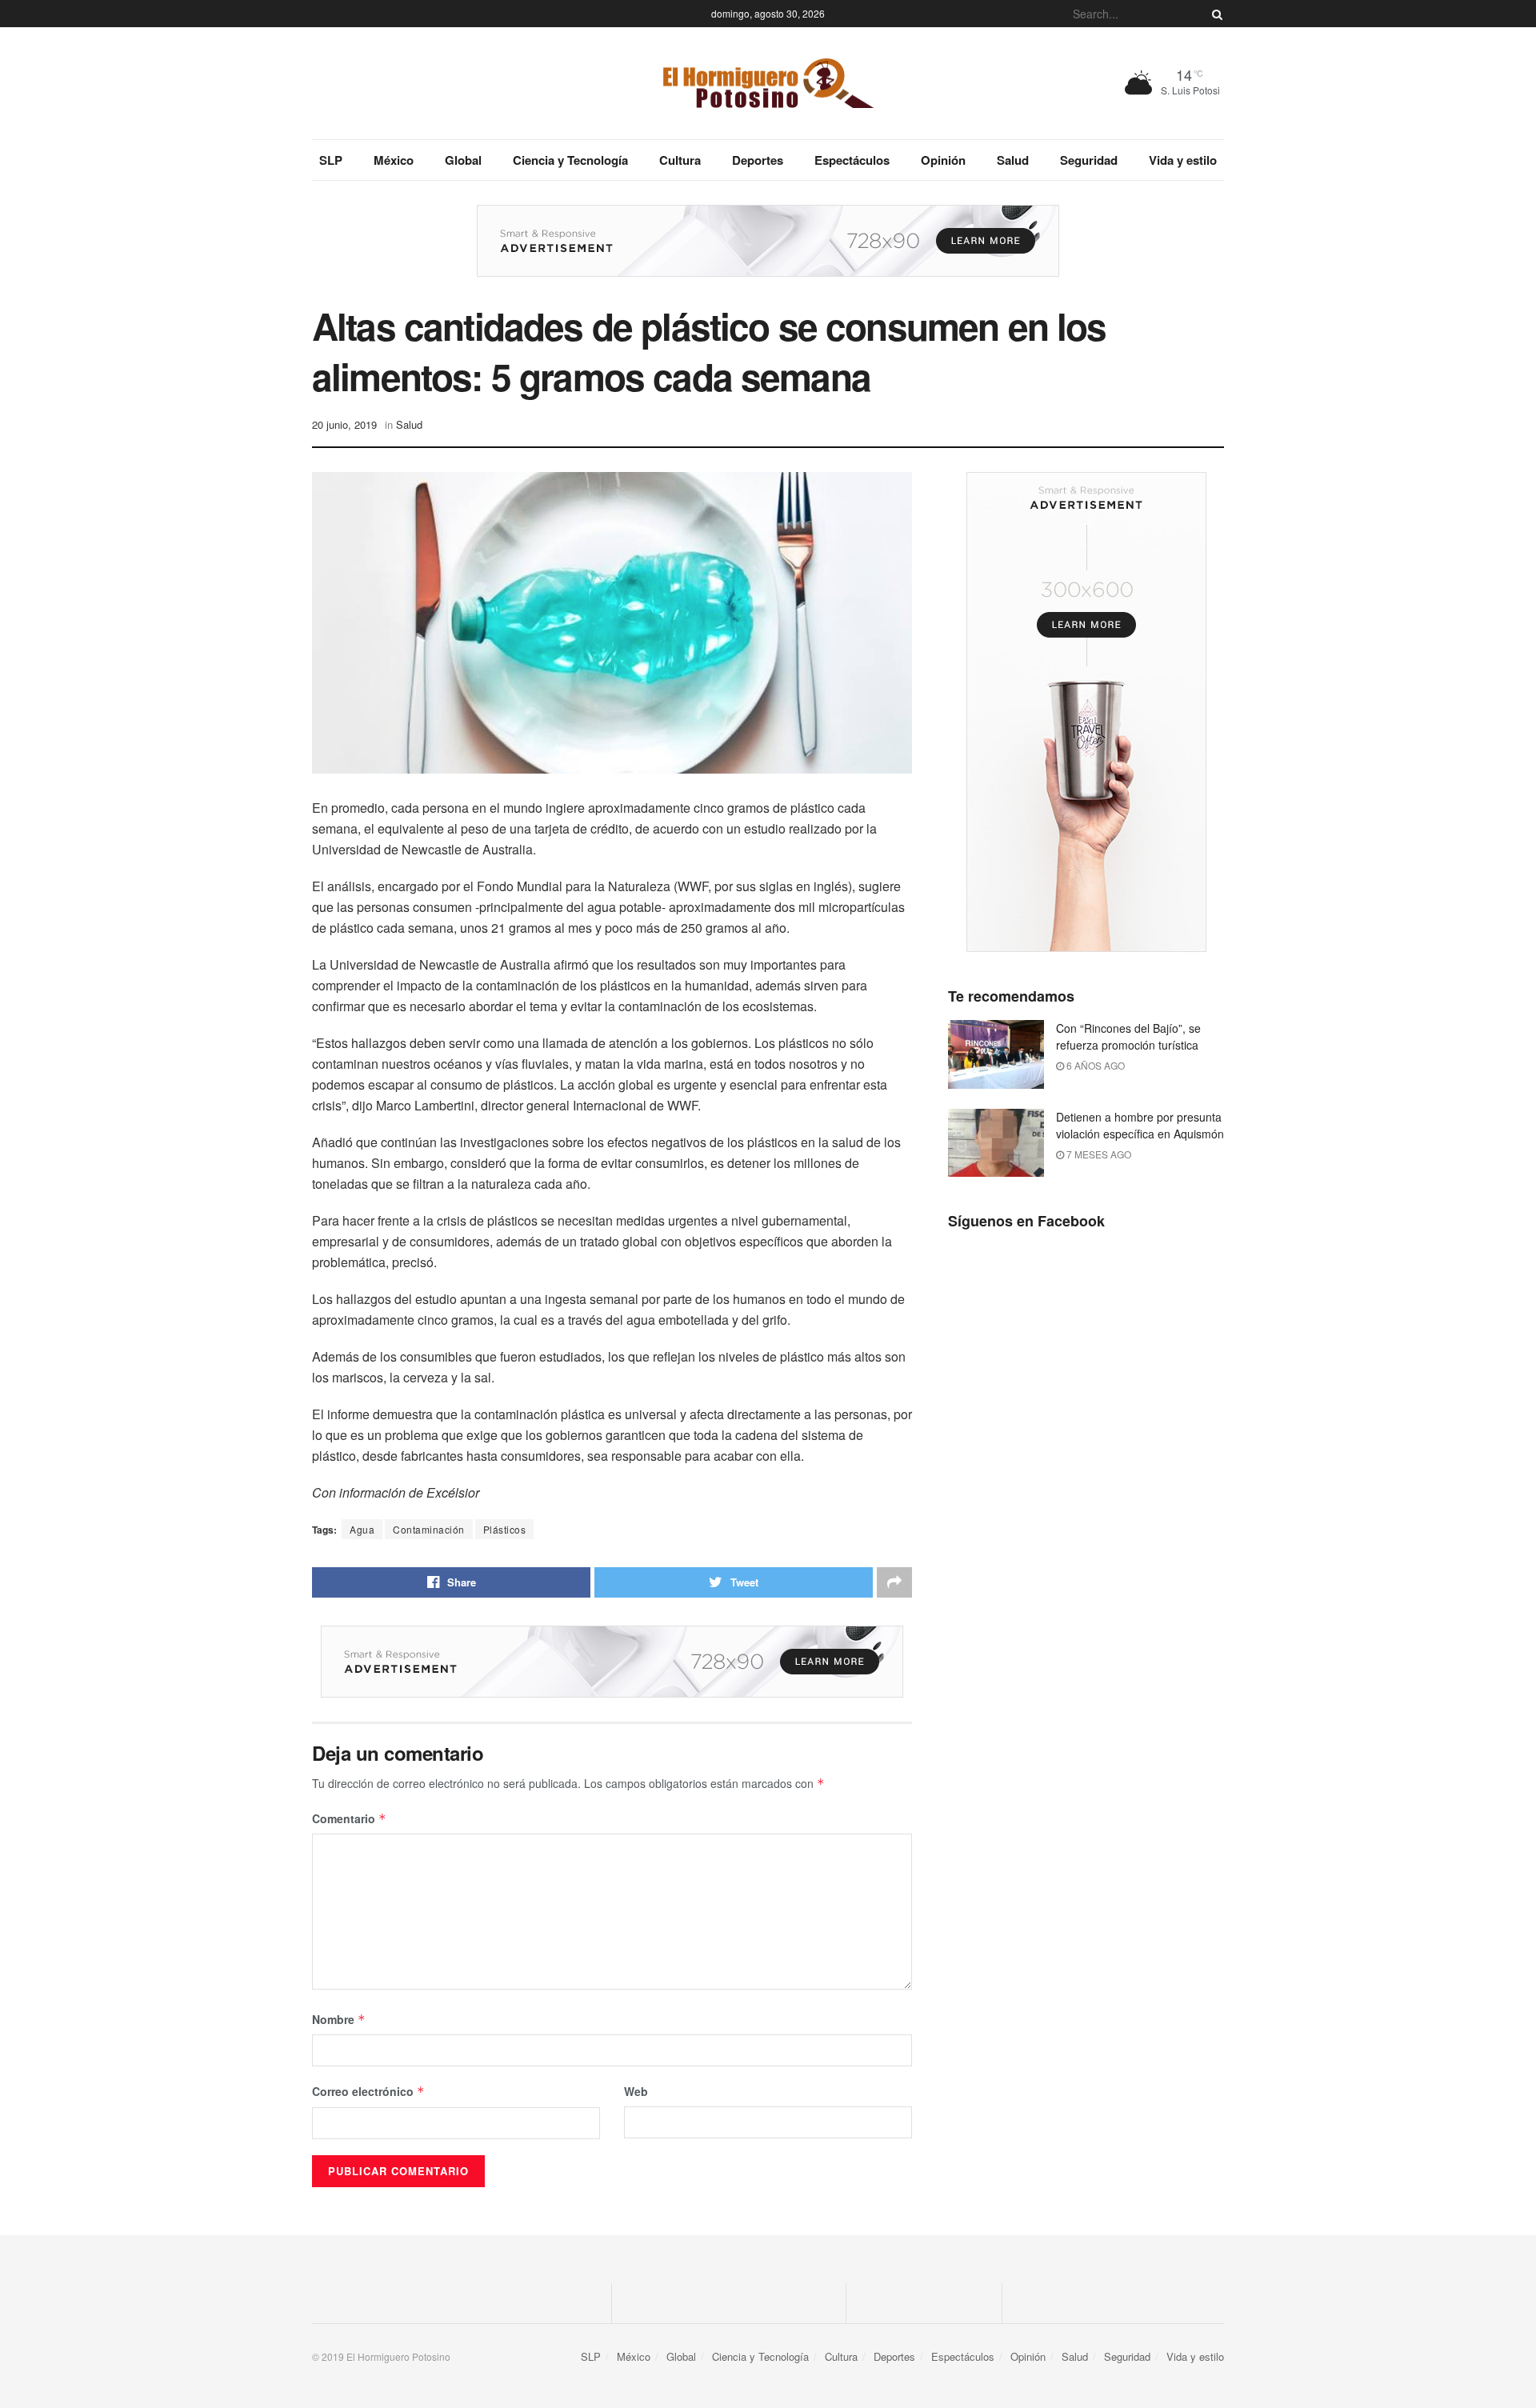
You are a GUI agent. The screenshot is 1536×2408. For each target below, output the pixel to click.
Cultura (680, 160)
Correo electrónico (368, 2091)
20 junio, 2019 (344, 424)
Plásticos (505, 1529)
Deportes (758, 160)
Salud (1013, 160)
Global (463, 160)
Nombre (339, 2019)
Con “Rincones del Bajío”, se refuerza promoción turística (1128, 1036)
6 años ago (1094, 1065)
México (394, 160)
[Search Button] (1214, 14)
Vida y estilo (1183, 160)
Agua (362, 1529)
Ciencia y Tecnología (570, 160)
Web (636, 2091)
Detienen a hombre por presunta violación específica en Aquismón (1140, 1125)
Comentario (349, 1818)
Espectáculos (852, 160)
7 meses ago (1098, 1154)
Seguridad (1089, 160)
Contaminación (429, 1529)
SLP (331, 160)
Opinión (943, 160)
